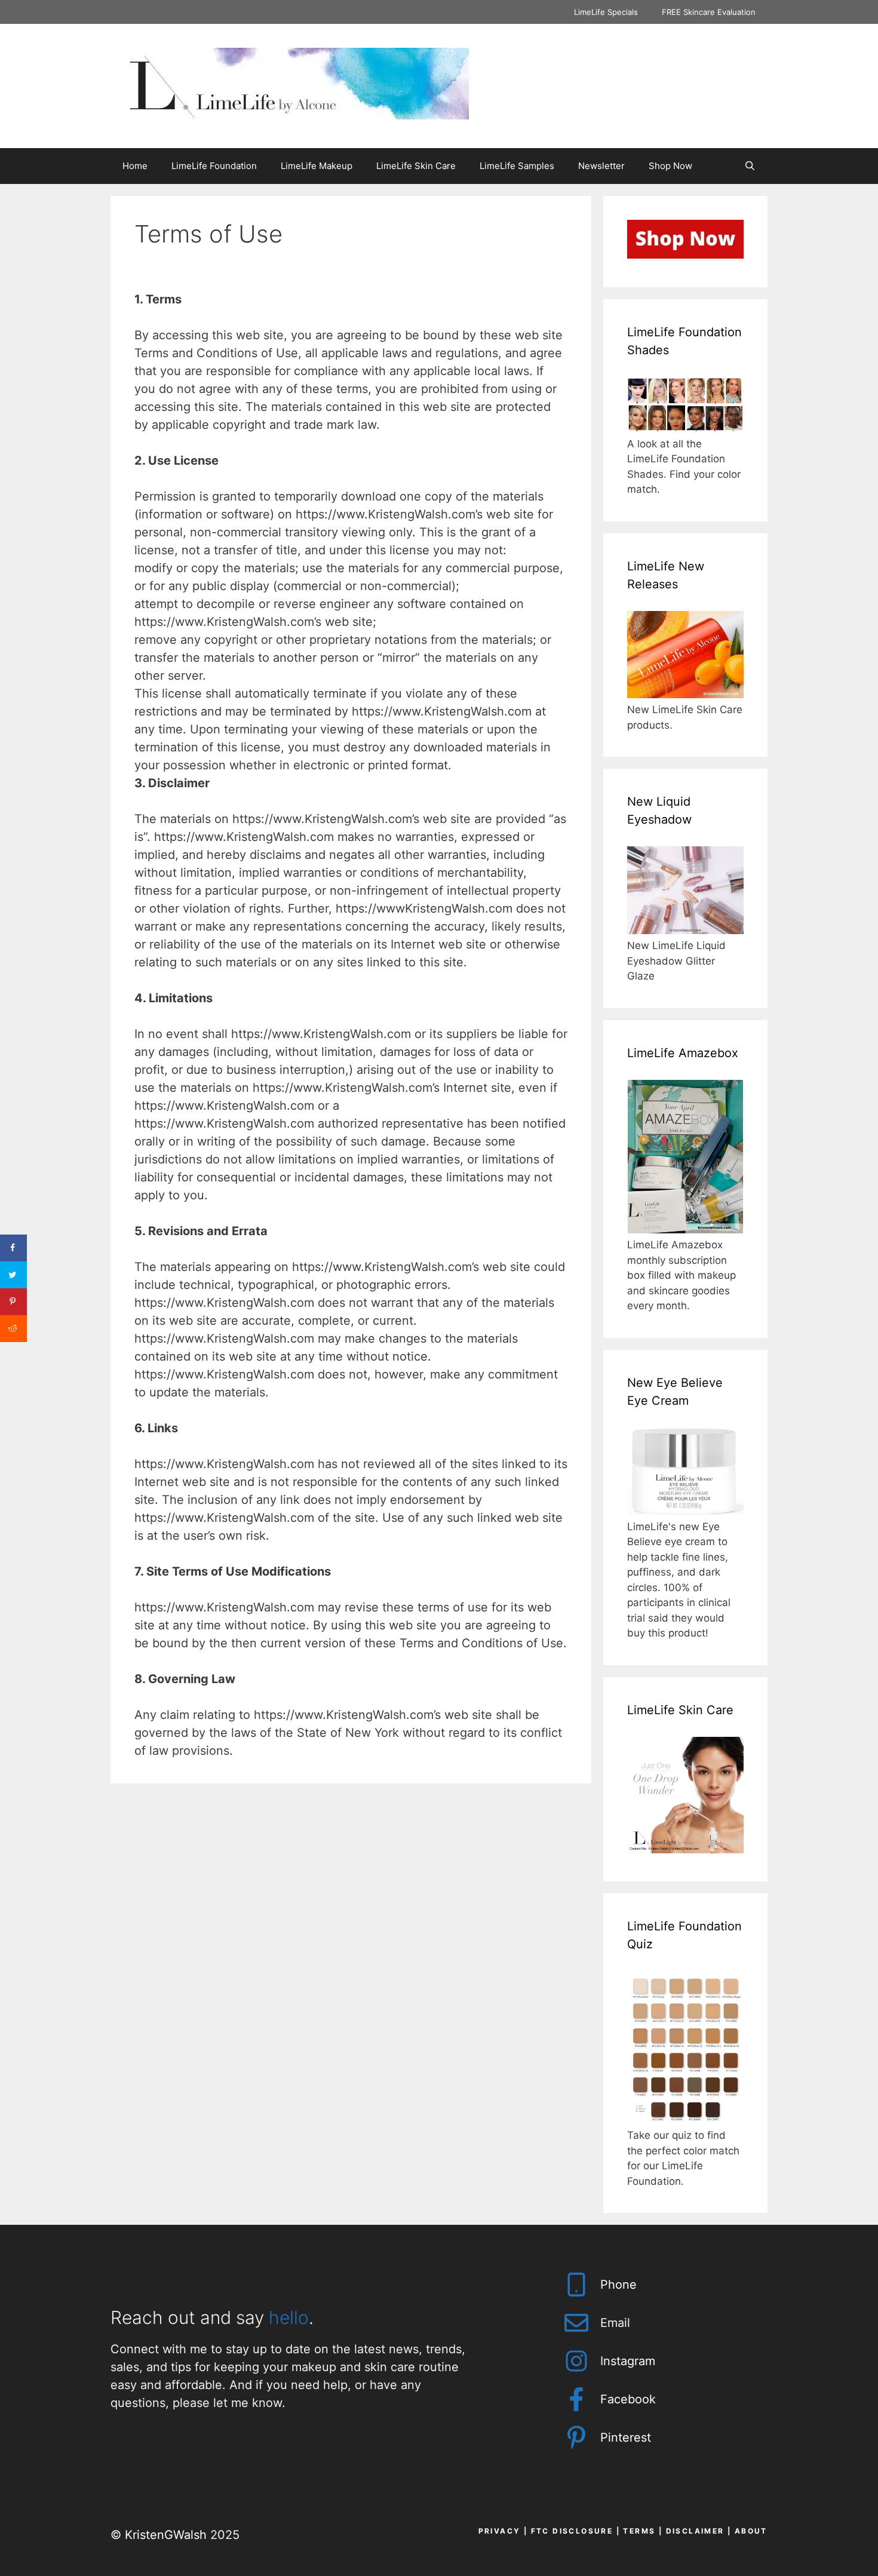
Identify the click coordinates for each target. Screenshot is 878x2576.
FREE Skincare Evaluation (709, 12)
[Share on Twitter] (13, 1275)
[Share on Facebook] (13, 1248)
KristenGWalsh (166, 2535)
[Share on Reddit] (13, 1329)
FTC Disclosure (572, 2531)
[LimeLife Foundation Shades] (685, 428)
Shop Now (670, 166)
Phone (618, 2285)
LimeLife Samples (517, 166)
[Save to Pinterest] (13, 1302)
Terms (639, 2531)
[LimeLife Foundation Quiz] (685, 2120)
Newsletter (601, 166)
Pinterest (626, 2437)
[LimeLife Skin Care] (685, 1850)
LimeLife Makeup (317, 166)
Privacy (500, 2531)
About (751, 2531)
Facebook (628, 2399)
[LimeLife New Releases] (685, 695)
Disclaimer (695, 2531)
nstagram (629, 2361)
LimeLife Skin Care (416, 166)
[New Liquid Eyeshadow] (685, 931)
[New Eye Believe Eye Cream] (685, 1511)
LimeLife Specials (606, 12)
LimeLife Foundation (214, 166)
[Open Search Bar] (750, 166)
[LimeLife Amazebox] (685, 1230)
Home (135, 166)
